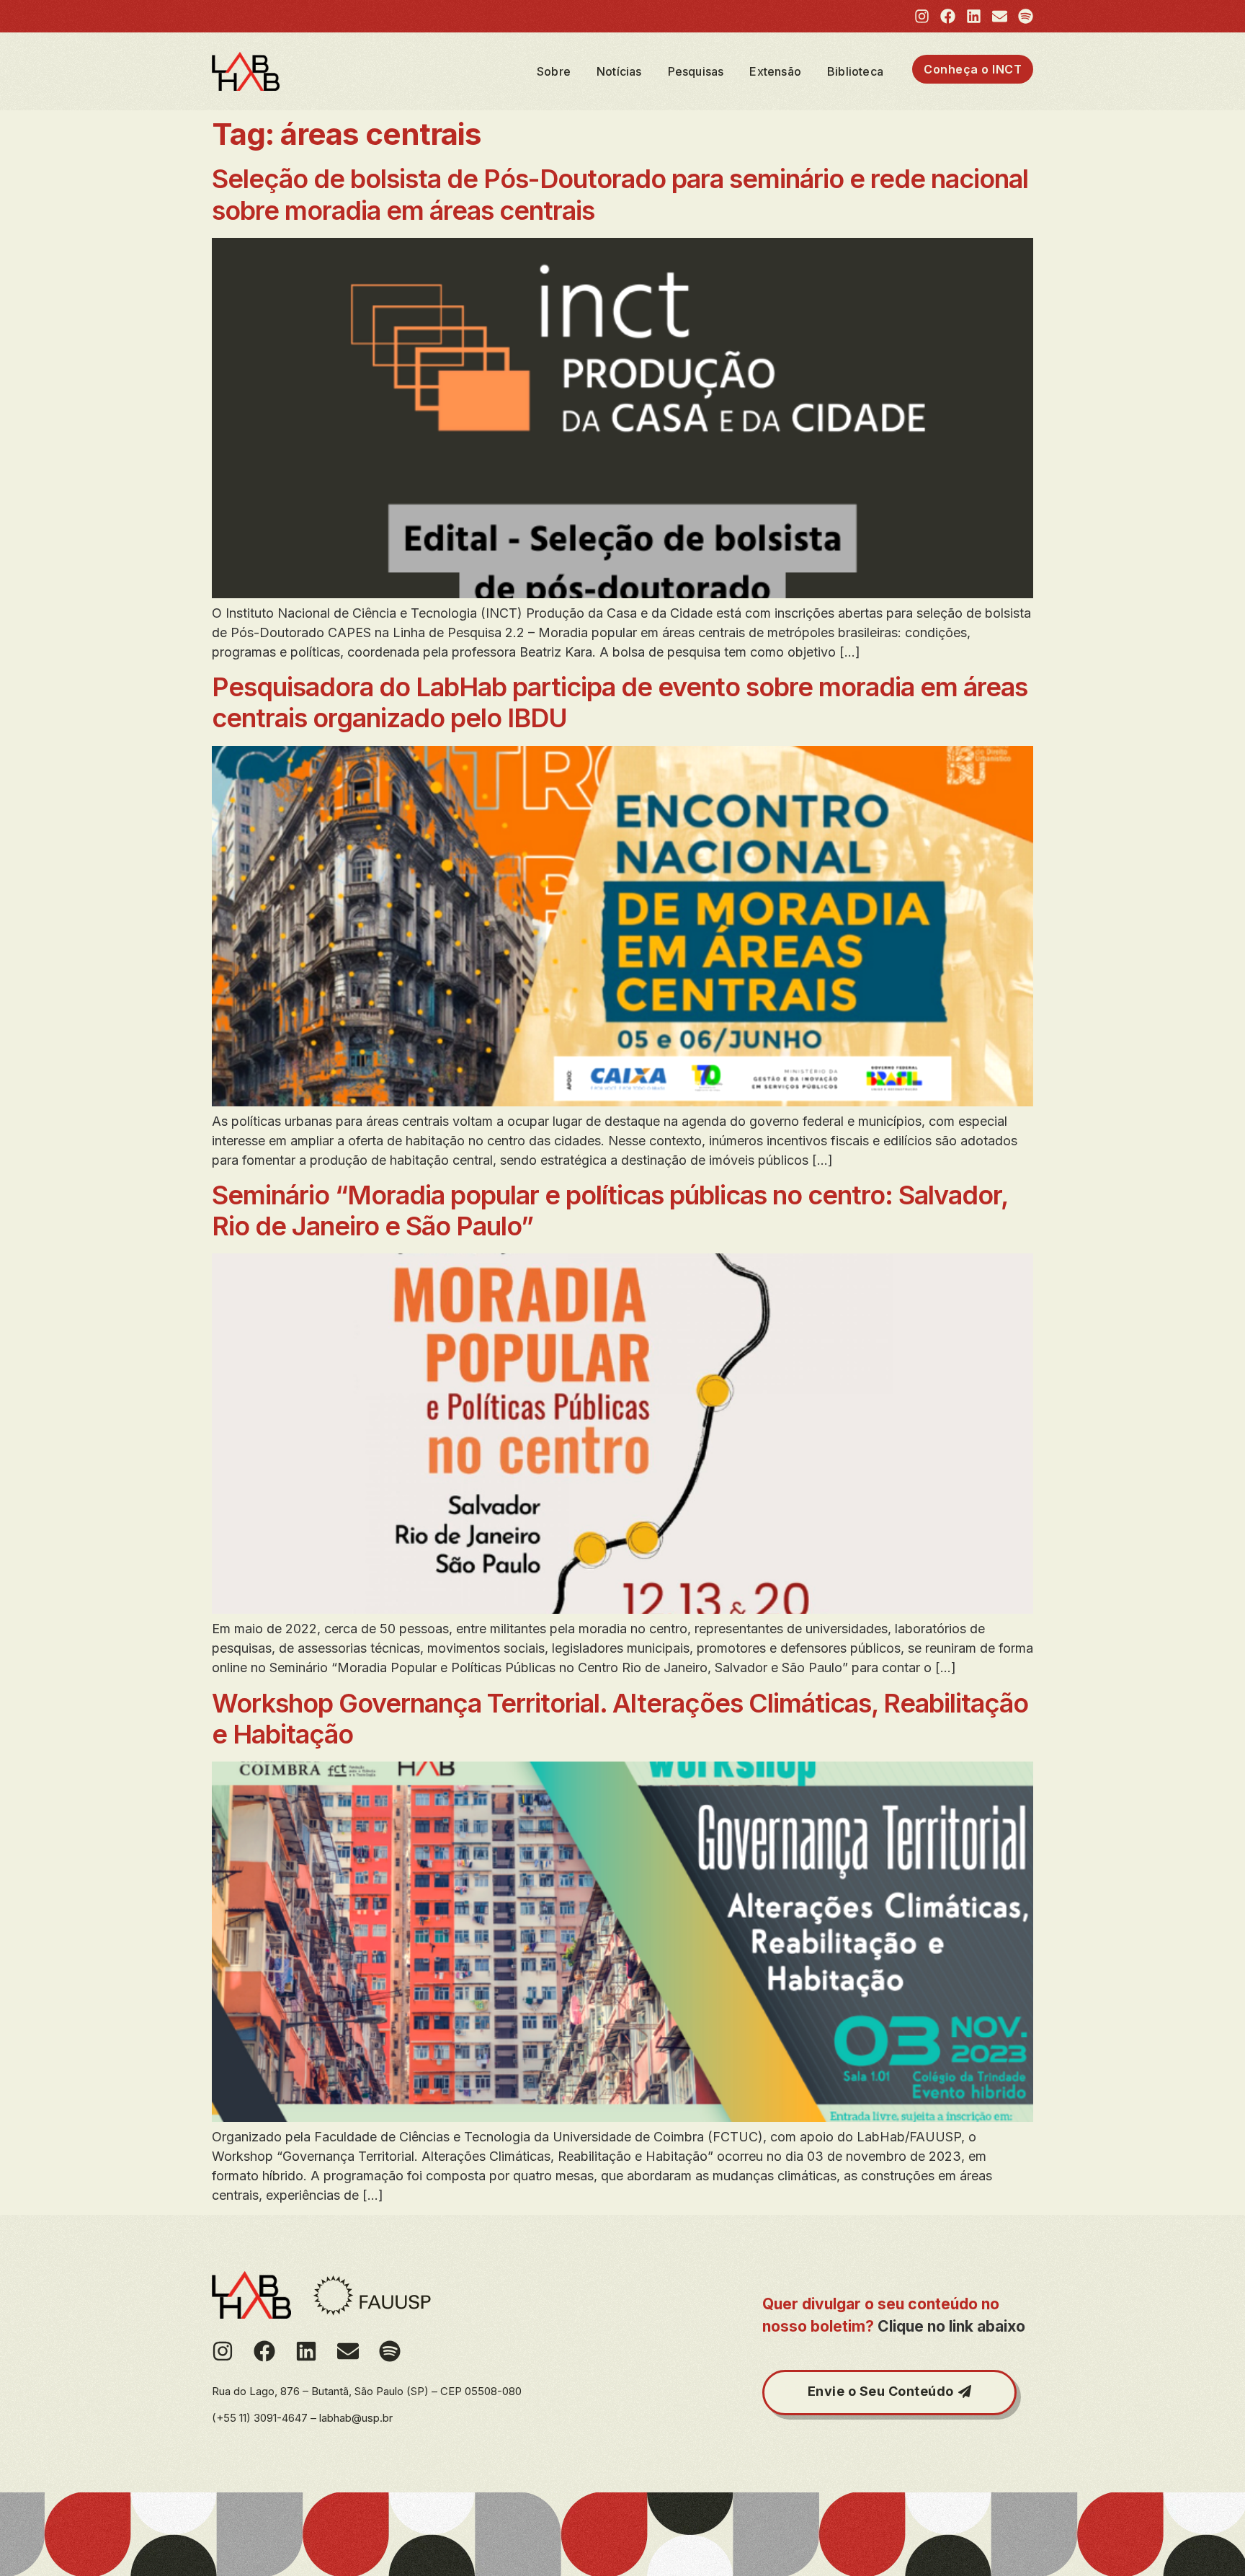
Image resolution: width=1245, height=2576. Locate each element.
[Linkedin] (974, 16)
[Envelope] (1000, 16)
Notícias (619, 71)
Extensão (775, 71)
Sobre (554, 71)
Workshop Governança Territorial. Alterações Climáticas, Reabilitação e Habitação (620, 1719)
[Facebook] (948, 16)
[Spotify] (1026, 16)
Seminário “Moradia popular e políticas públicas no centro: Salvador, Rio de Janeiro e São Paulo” (610, 1211)
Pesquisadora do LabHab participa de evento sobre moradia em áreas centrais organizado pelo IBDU (620, 702)
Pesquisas (696, 71)
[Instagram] (922, 16)
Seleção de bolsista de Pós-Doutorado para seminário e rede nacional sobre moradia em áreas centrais (620, 194)
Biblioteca (855, 71)
